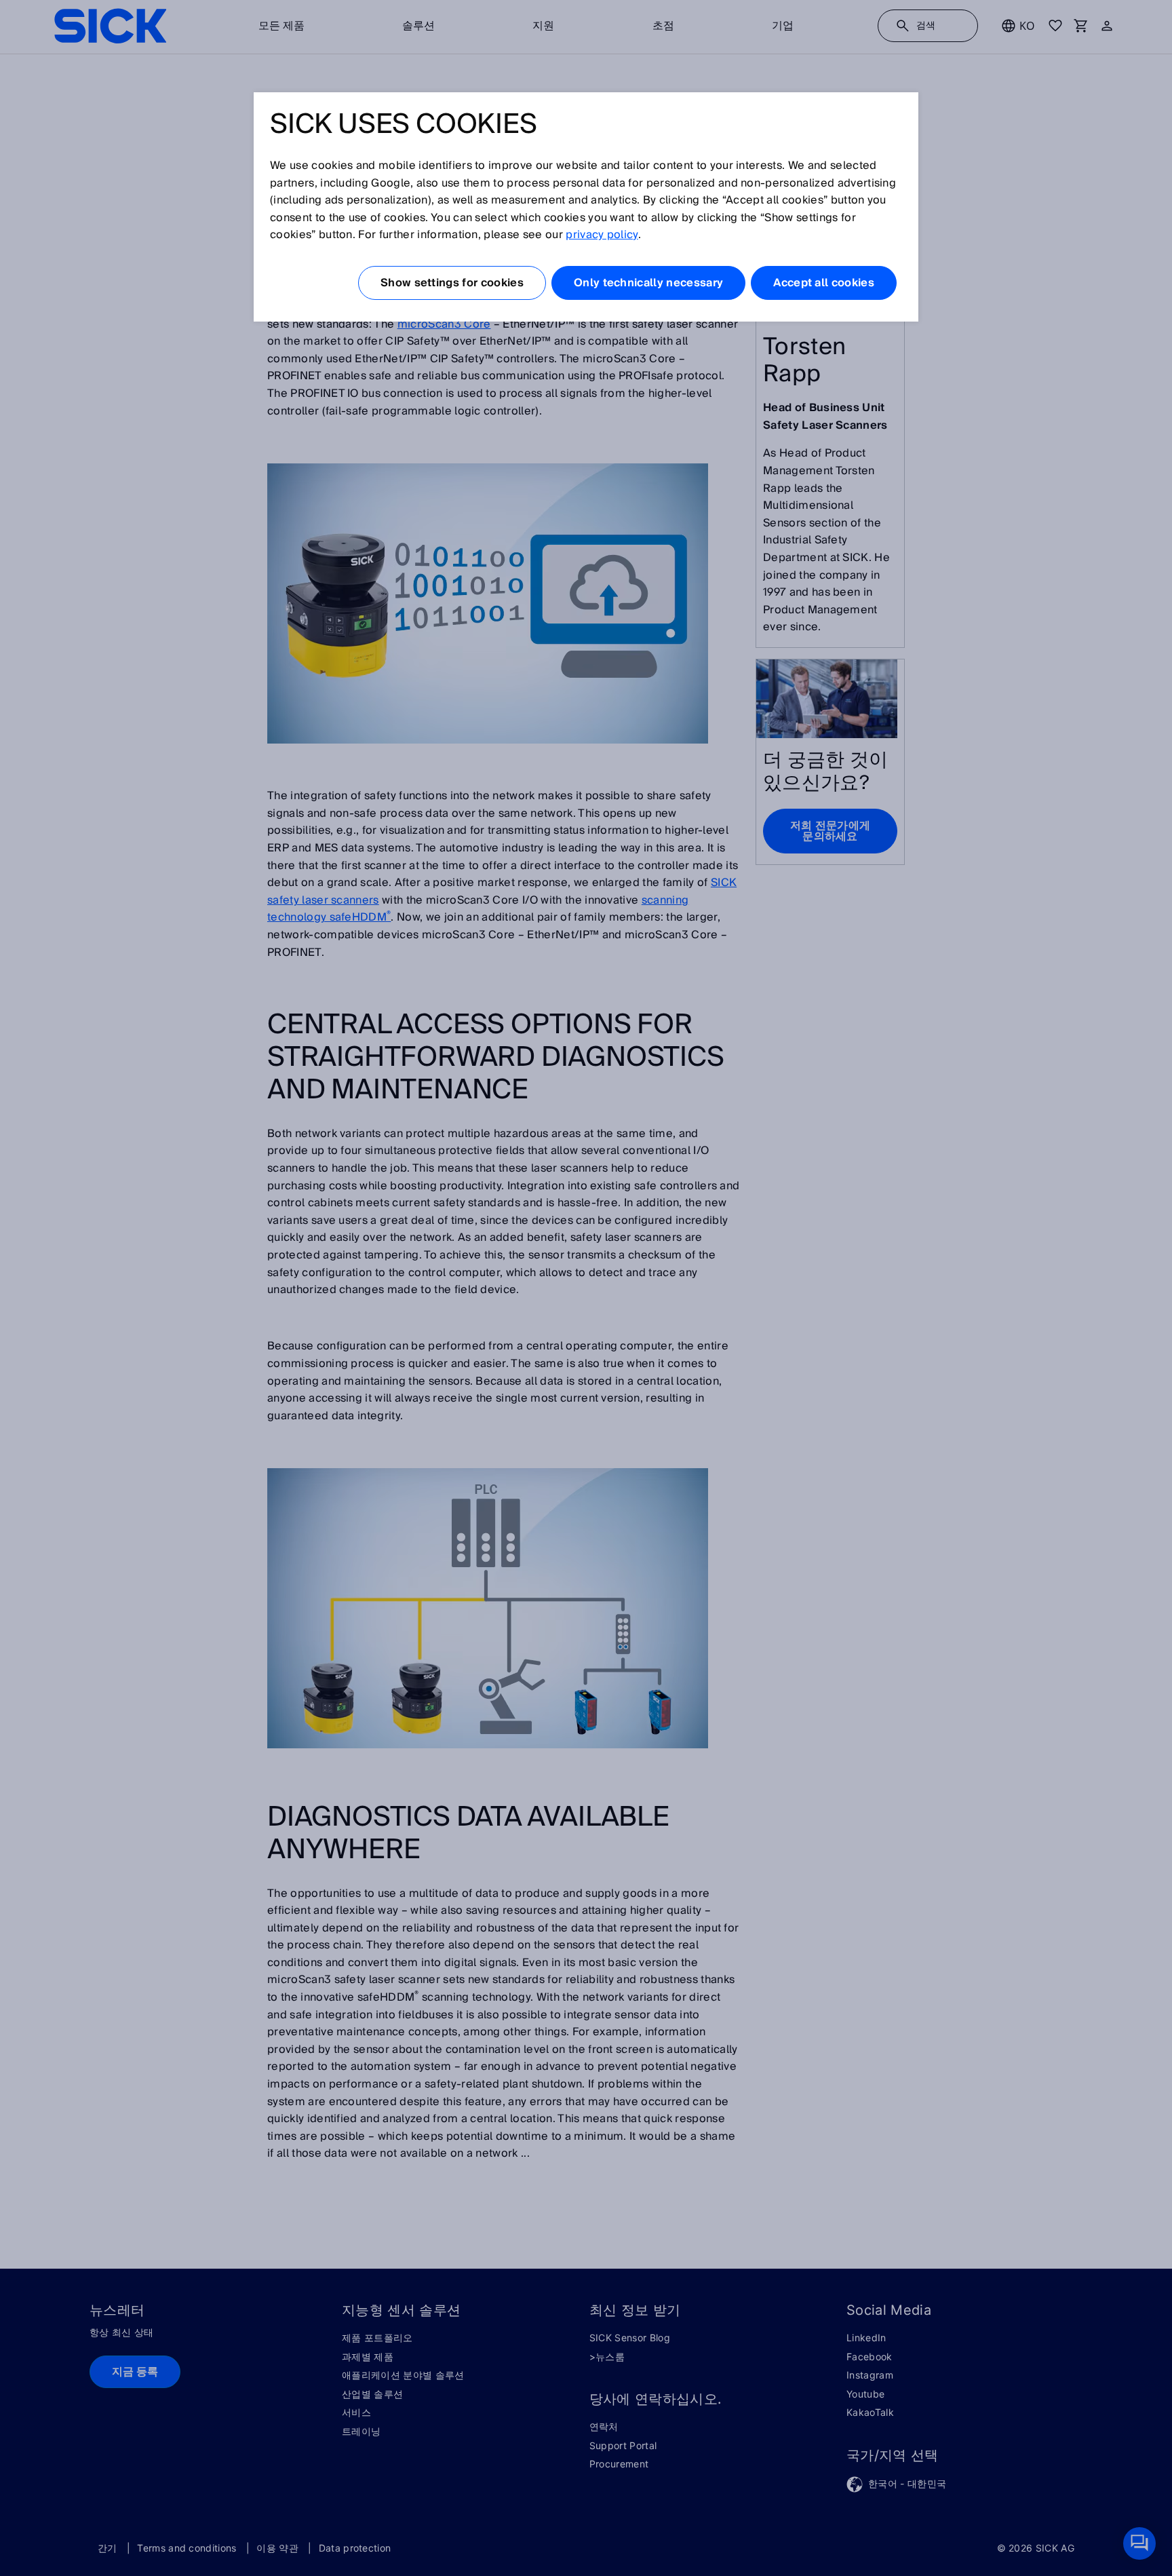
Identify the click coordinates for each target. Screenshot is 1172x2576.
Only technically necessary (648, 283)
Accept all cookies (824, 283)
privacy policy (602, 235)
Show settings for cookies (452, 283)
